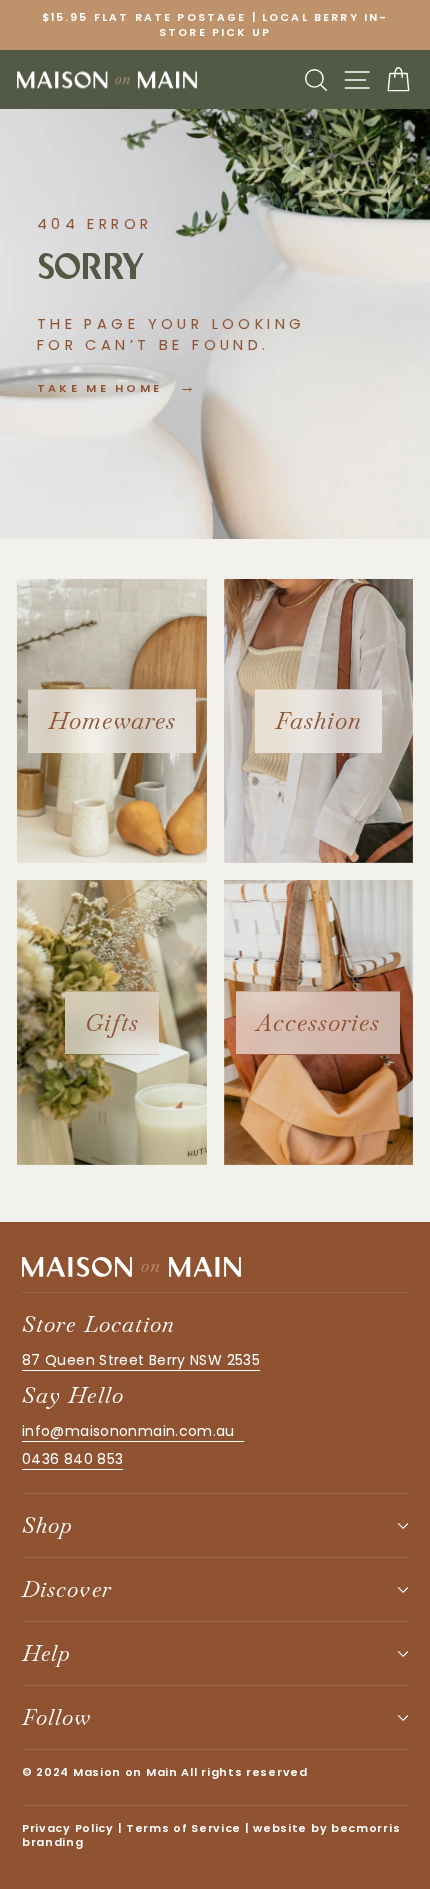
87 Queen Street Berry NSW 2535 (141, 1360)
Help (46, 1653)
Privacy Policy (68, 1828)
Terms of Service (183, 1828)
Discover (67, 1589)
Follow (57, 1717)
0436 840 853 (72, 1459)
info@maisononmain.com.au (133, 1431)
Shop (47, 1525)
